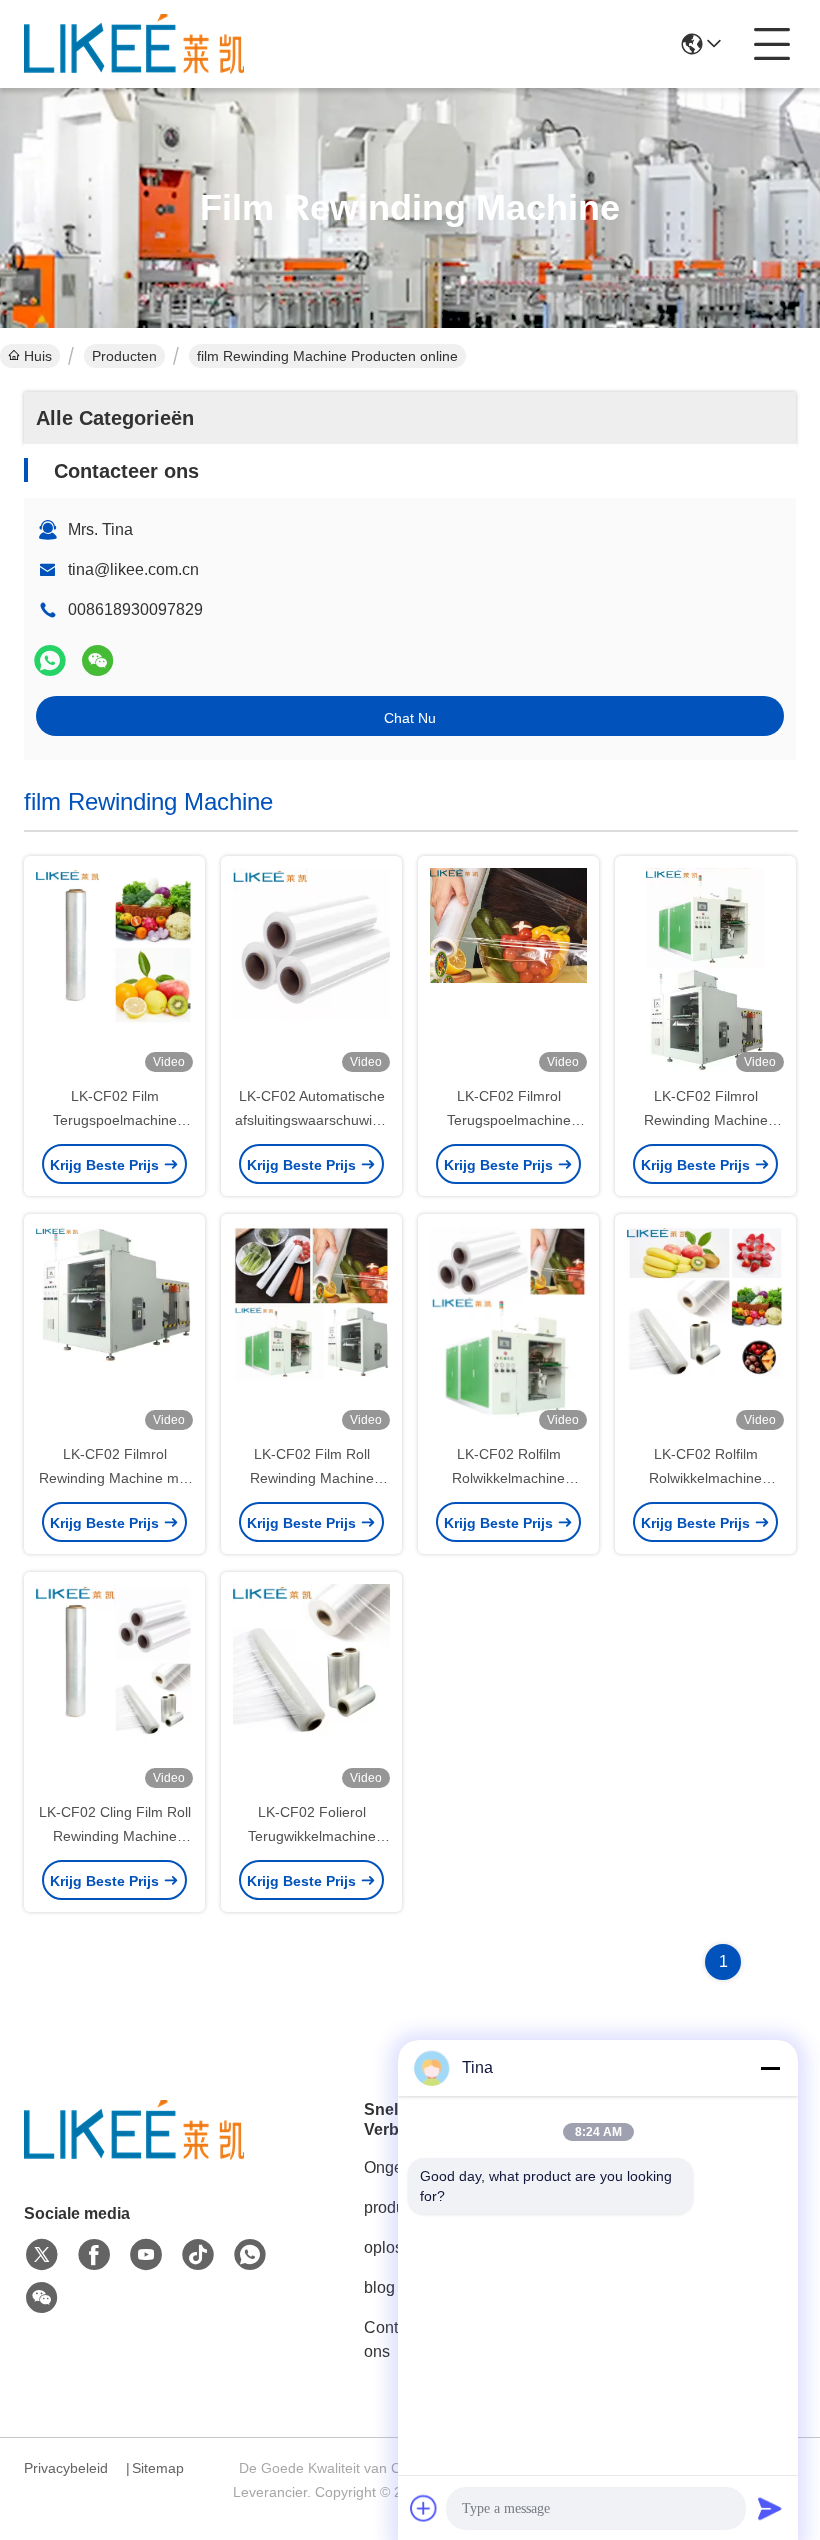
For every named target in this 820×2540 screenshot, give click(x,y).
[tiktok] (198, 2255)
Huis (38, 356)
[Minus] (770, 2068)
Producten (124, 356)
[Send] (770, 2508)
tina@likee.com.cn (133, 569)
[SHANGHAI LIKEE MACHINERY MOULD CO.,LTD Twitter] (42, 2255)
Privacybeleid (66, 2468)
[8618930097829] (250, 2255)
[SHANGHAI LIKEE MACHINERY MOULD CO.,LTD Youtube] (146, 2255)
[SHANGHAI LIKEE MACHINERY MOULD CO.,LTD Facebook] (94, 2255)
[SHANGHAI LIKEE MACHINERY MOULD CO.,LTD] (134, 44)
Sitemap (158, 2468)
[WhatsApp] (50, 660)
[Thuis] (134, 2154)
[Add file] (424, 2508)
